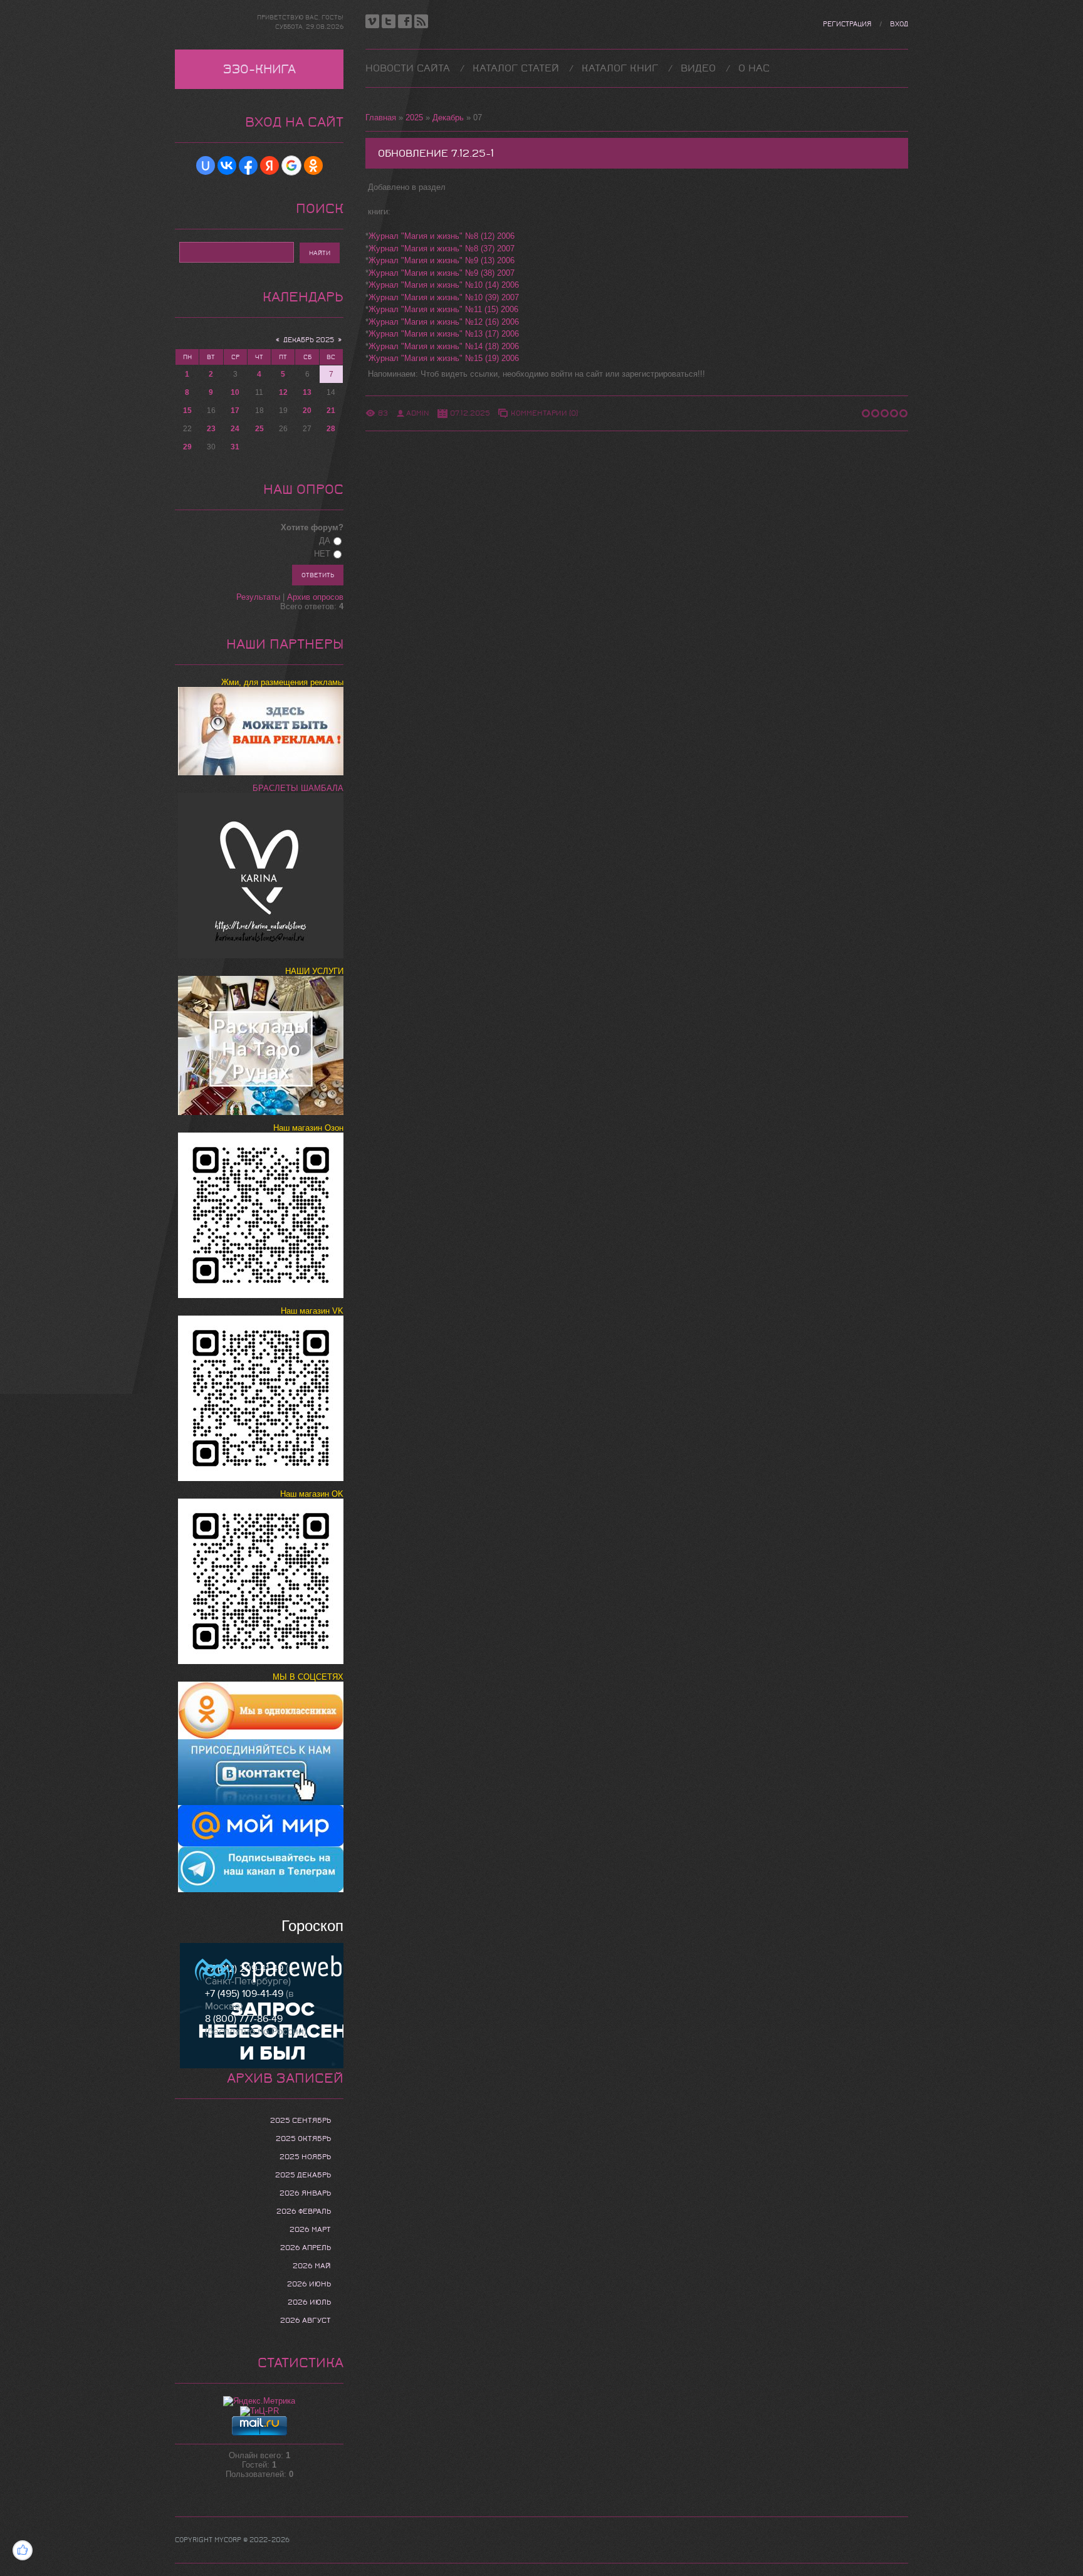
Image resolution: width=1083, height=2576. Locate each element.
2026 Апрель (306, 2248)
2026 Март (310, 2229)
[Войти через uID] (206, 165)
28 (331, 429)
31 (235, 447)
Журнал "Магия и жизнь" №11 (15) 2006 (443, 309)
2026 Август (306, 2320)
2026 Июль (309, 2302)
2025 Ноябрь (305, 2157)
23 (211, 429)
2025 (414, 118)
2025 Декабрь (303, 2175)
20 (307, 411)
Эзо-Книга (259, 69)
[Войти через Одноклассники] (313, 165)
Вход (899, 24)
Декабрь (448, 118)
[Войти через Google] (291, 165)
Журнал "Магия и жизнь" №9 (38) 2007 (442, 273)
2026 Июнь (309, 2284)
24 (235, 429)
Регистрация (847, 24)
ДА (325, 541)
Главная (381, 118)
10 (235, 392)
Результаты (258, 597)
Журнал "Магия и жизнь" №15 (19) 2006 (444, 358)
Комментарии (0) (544, 413)
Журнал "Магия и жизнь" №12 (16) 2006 (444, 322)
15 (187, 411)
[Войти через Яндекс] (269, 165)
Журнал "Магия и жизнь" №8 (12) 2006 (442, 236)
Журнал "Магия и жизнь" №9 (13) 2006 (442, 260)
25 (259, 429)
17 (235, 411)
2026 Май (312, 2266)
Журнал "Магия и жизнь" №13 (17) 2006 (444, 334)
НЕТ (322, 554)
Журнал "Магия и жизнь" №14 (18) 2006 (444, 346)
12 (283, 392)
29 (187, 447)
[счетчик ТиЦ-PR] (259, 2411)
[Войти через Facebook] (248, 165)
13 (307, 392)
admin (418, 413)
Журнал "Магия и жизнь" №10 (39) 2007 (444, 297)
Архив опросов (315, 597)
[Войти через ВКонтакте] (227, 165)
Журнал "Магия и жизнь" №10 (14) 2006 (444, 285)
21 (331, 411)
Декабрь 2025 (309, 340)
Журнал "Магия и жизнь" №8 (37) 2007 (442, 249)
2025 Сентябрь (301, 2120)
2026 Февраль (304, 2211)
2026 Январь (305, 2193)
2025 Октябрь (303, 2139)
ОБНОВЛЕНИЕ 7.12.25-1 (436, 153)
